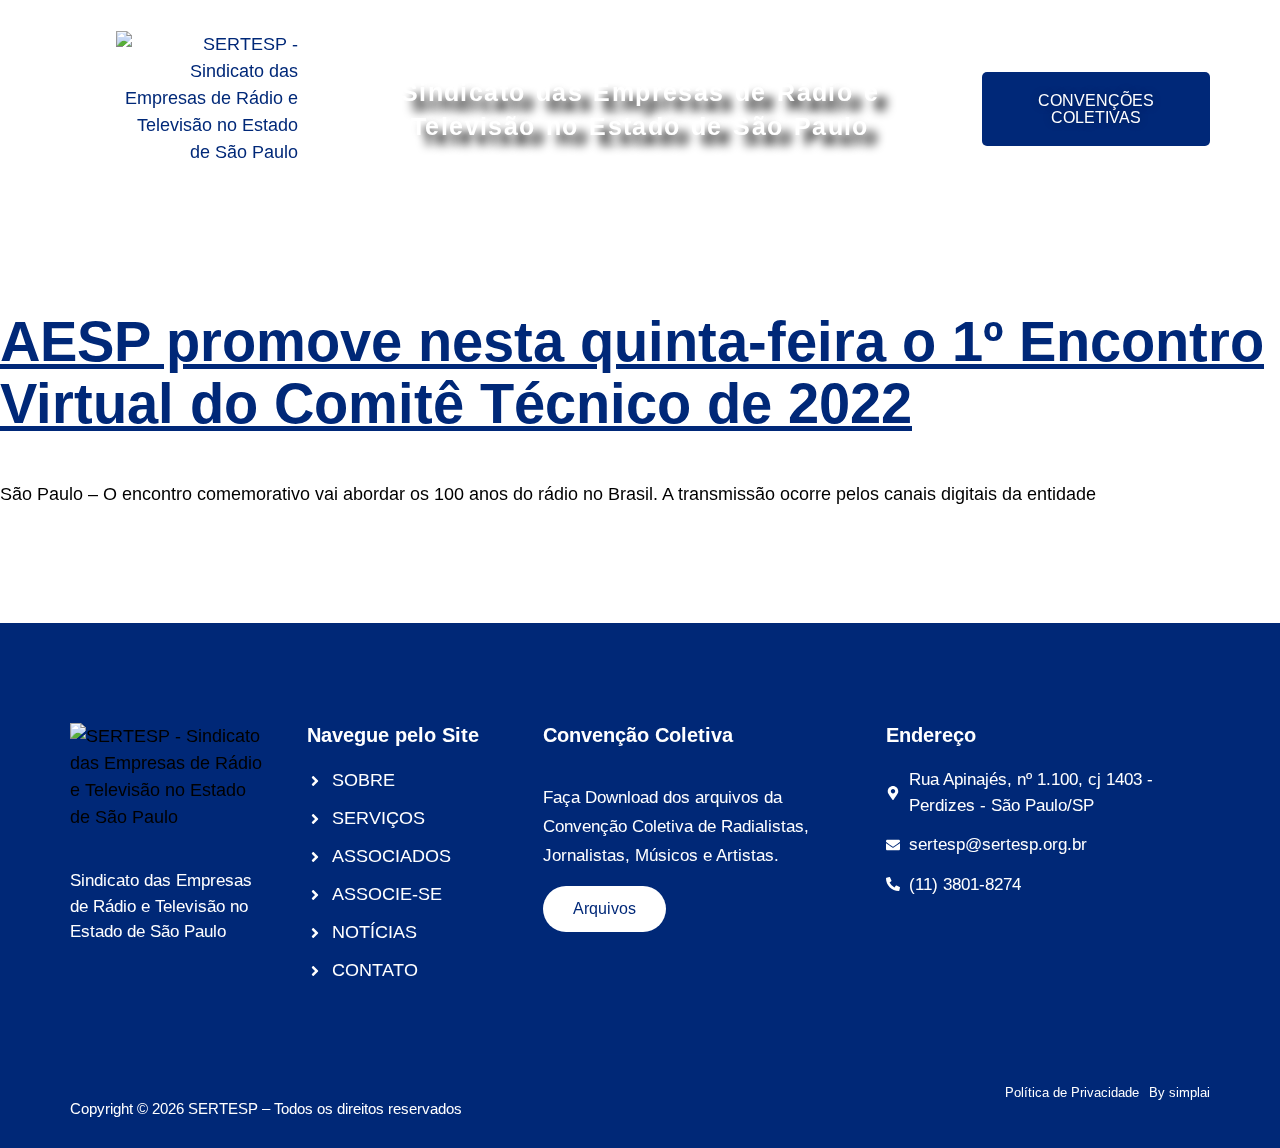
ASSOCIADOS (520, 233)
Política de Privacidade (1072, 1092)
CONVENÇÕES (832, 233)
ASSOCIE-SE (674, 233)
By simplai (1179, 1092)
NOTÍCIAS (977, 233)
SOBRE (259, 233)
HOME (162, 233)
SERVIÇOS (375, 233)
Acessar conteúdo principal (640, 17)
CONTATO (1101, 233)
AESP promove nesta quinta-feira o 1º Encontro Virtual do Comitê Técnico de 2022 (632, 372)
